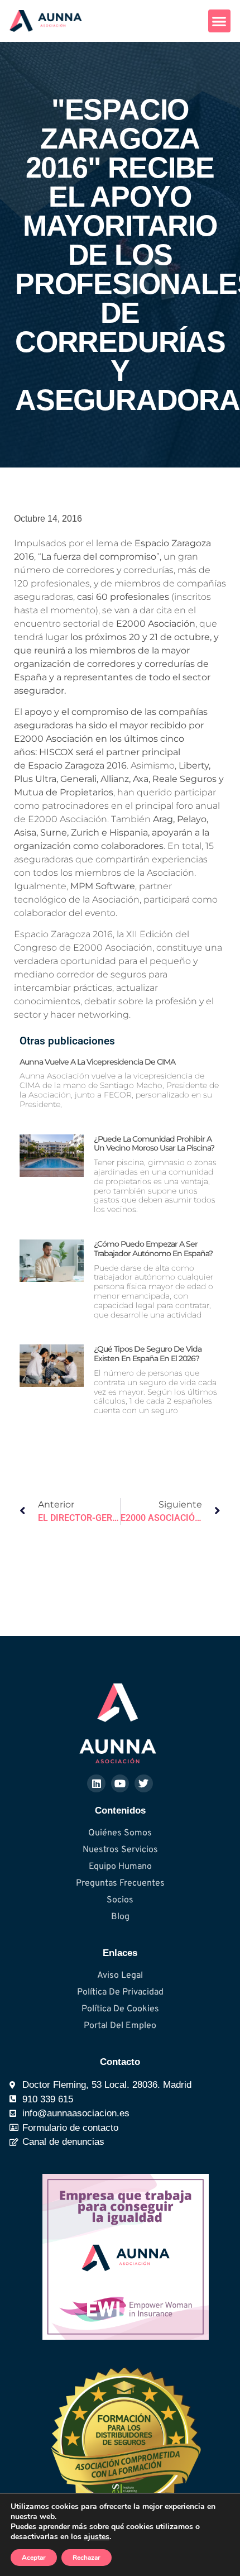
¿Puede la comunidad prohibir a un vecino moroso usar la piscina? (154, 1144)
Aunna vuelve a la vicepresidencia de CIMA (97, 1062)
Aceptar (34, 2558)
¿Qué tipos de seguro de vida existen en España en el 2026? (148, 1354)
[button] (220, 21)
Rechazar (87, 2558)
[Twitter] (143, 1783)
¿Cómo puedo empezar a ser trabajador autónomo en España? (153, 1249)
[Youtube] (120, 1783)
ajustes (97, 2537)
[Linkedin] (96, 1783)
